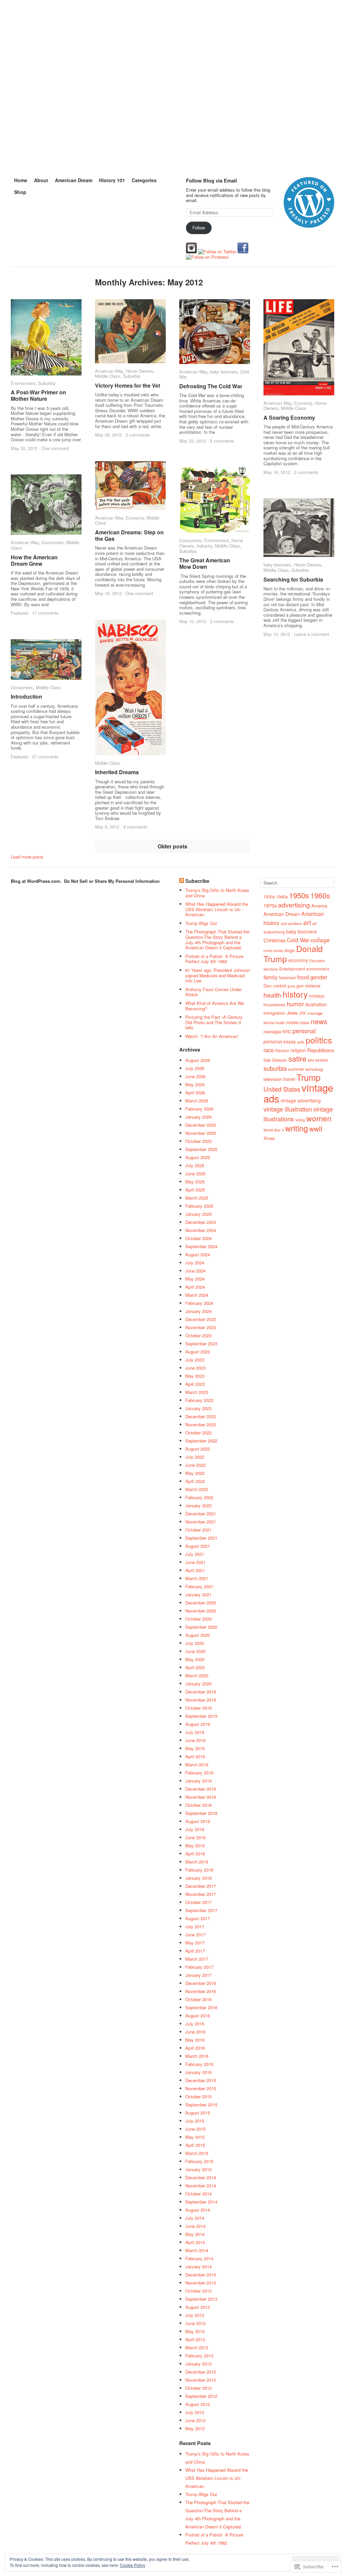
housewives (274, 1004)
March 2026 (197, 1101)
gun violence (308, 986)
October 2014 (198, 2194)
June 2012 (195, 2420)
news (319, 1021)
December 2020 (201, 1603)
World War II (274, 1130)
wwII (316, 1129)
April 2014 (195, 2242)
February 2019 (199, 1773)
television (273, 1079)
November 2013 (201, 2283)
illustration (316, 1004)
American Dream (74, 180)
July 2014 (195, 2218)
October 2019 (198, 1708)
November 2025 (201, 1133)
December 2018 (201, 1789)
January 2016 (198, 2072)
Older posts (172, 846)
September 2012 (201, 2396)
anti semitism (291, 923)
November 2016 (201, 1991)
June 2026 (195, 1076)
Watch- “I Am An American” (212, 1036)
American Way (109, 371)
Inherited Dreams (117, 772)
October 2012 (198, 2388)
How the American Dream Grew (34, 560)
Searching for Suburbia (293, 579)
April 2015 (195, 2145)
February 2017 (199, 1967)
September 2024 (201, 1246)
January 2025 (198, 1214)
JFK (302, 1013)
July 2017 (195, 1926)
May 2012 (195, 2428)
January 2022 (198, 1505)
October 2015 (198, 2096)
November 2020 (201, 1611)
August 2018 (198, 1821)
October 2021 (198, 1530)
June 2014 (195, 2226)
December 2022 (201, 1416)
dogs (290, 950)
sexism (322, 1060)
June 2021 (195, 1562)
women (319, 1118)
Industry (205, 546)
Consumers (190, 540)
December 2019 (201, 1692)
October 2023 (198, 1335)
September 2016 (201, 2007)
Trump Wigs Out (201, 923)
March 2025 (197, 1198)
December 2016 (201, 1983)
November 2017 (201, 1894)
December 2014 (201, 2177)
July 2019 (195, 1732)
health (272, 995)
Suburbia (47, 383)
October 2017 (198, 1902)
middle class (298, 1022)
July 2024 (195, 1263)
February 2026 (199, 1109)
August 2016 (198, 2015)
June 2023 (195, 1368)
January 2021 (198, 1594)
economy (298, 960)
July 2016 (195, 2024)
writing (296, 1128)
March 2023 (197, 1392)
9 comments (135, 827)
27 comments (45, 757)
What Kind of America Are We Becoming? (215, 1006)
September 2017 (201, 1910)
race (269, 1050)
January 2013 (198, 2364)
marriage (315, 1013)
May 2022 (195, 1473)
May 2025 (195, 1182)
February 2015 (199, 2161)
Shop (20, 192)
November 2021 (201, 1522)
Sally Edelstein (275, 1060)
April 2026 (195, 1093)
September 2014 (201, 2202)
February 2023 (199, 1400)
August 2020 (198, 1635)
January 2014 (198, 2266)
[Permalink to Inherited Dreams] (130, 688)
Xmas (269, 1138)
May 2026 (195, 1084)
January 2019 (198, 1781)
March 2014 (197, 2250)
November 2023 (201, 1327)
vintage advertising (301, 1100)
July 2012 (195, 2412)
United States (282, 1089)
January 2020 (198, 1684)
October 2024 (198, 1238)
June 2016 (195, 2032)
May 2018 (195, 1845)
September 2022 (201, 1441)
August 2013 (198, 2307)
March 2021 (197, 1578)
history (295, 994)
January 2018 (198, 1878)
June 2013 (195, 2323)
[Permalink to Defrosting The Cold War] (215, 332)
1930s (269, 897)
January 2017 (198, 1975)
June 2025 (195, 1173)
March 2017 (197, 1959)
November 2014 (201, 2186)
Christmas (274, 940)
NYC (287, 1031)
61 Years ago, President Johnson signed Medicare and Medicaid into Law (218, 975)
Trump (308, 1077)
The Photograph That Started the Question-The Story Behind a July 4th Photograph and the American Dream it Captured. (217, 940)
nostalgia (272, 1031)
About (41, 180)
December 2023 (201, 1319)
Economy (303, 403)
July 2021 (195, 1554)
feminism (287, 978)
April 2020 (195, 1667)
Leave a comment (312, 634)
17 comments (45, 613)
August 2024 (198, 1254)
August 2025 (198, 1157)
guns (291, 986)
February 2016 (199, 2064)
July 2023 (195, 1360)
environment (318, 969)
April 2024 (195, 1287)
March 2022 (197, 1489)
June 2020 (195, 1651)
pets (301, 1042)
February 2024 (199, 1303)
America (319, 906)
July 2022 (195, 1457)
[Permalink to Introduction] (46, 660)
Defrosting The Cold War (211, 386)
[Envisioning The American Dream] (172, 91)
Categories (144, 180)
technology (314, 1069)
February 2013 (199, 2356)
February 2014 (199, 2258)
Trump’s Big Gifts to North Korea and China (217, 893)
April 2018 (195, 1854)
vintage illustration (288, 1109)
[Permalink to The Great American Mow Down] (215, 500)
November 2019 (201, 1700)
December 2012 (201, 2372)
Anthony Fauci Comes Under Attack (213, 992)
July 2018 (195, 1829)
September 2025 (201, 1149)
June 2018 (195, 1837)
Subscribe (197, 881)
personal (304, 1031)
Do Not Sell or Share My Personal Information (112, 881)
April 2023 (195, 1384)
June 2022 (195, 1465)
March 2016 (197, 2056)
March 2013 (197, 2347)
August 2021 (198, 1546)
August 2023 (198, 1352)
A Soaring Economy (289, 417)
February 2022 (199, 1497)
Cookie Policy (133, 2565)
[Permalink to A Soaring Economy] (299, 347)
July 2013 (195, 2315)
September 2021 (201, 1538)
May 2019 (195, 1748)
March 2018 (197, 1862)
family (271, 977)
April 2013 (195, 2339)
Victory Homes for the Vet (128, 385)
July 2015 (195, 2121)
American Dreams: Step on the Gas (129, 535)
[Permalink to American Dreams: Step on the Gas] (130, 486)
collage (320, 940)
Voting (300, 1120)
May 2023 (195, 1376)
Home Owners (139, 371)
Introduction (26, 696)
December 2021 (201, 1514)
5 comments (222, 441)
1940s (282, 897)
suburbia (275, 1068)
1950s (299, 895)
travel (289, 1079)
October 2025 (198, 1141)
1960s (320, 895)
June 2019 (195, 1740)
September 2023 (201, 1343)
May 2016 (195, 2040)
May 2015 (195, 2137)
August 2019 (198, 1724)
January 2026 (198, 1117)
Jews (292, 1013)
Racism (282, 1050)
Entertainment (292, 969)
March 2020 (197, 1675)
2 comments (138, 435)
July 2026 (195, 1068)
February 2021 (199, 1586)
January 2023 (198, 1408)
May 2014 (195, 2234)
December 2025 (201, 1125)
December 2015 (201, 2080)
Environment (23, 383)
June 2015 (195, 2129)
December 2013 (201, 2275)
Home (21, 180)
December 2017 (201, 1886)
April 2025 (195, 1190)
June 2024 (195, 1271)
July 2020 (195, 1643)
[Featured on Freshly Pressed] (309, 226)
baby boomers (224, 372)
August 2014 (198, 2210)
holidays (317, 996)
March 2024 (197, 1295)
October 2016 (198, 1999)
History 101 (112, 180)
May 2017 (195, 1943)
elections (271, 969)
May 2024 (195, 1279)
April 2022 (195, 1481)
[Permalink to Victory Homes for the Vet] (130, 331)
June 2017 (195, 1935)
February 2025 (199, 1206)
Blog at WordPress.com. (36, 881)
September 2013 (201, 2299)
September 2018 (201, 1813)
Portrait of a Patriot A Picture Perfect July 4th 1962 (214, 959)
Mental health (274, 1023)
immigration (274, 1013)
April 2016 (195, 2048)
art (307, 922)
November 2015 (201, 2088)
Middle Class (108, 376)
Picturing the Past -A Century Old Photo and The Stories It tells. (214, 1022)
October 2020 (198, 1619)
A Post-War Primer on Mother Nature (38, 395)
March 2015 (197, 2153)
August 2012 (198, 2404)
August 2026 (198, 1060)
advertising (294, 905)
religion (298, 1050)
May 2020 (195, 1659)
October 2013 (198, 2291)
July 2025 (195, 1165)
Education (317, 961)
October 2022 (198, 1433)
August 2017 (198, 1918)
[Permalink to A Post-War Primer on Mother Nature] (46, 337)
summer (296, 1069)
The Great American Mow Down (205, 563)
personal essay (280, 1041)
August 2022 (198, 1449)
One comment (55, 448)
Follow (199, 228)
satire (297, 1058)
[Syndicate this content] (182, 881)
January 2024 (198, 1311)
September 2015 (201, 2105)
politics (319, 1040)
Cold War (298, 940)
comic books (273, 950)
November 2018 (201, 1797)
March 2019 (197, 1765)
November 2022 (201, 1424)
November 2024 (201, 1230)
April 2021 (195, 1570)
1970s (270, 905)
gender (319, 977)
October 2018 (198, 1805)
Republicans (321, 1050)
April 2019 (195, 1756)
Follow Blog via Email (211, 180)
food (303, 977)
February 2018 (199, 1870)
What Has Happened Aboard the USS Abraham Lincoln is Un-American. (217, 909)
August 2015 (198, 2113)
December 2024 (201, 1222)
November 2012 (201, 2380)
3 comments (222, 621)
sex (311, 1060)
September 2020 (201, 1627)
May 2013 (195, 2331)
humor (295, 1004)
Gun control (275, 986)
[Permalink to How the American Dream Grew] (46, 505)
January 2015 (198, 2169)
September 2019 (201, 1716)
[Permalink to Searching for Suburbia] (299, 528)
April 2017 (195, 1951)
